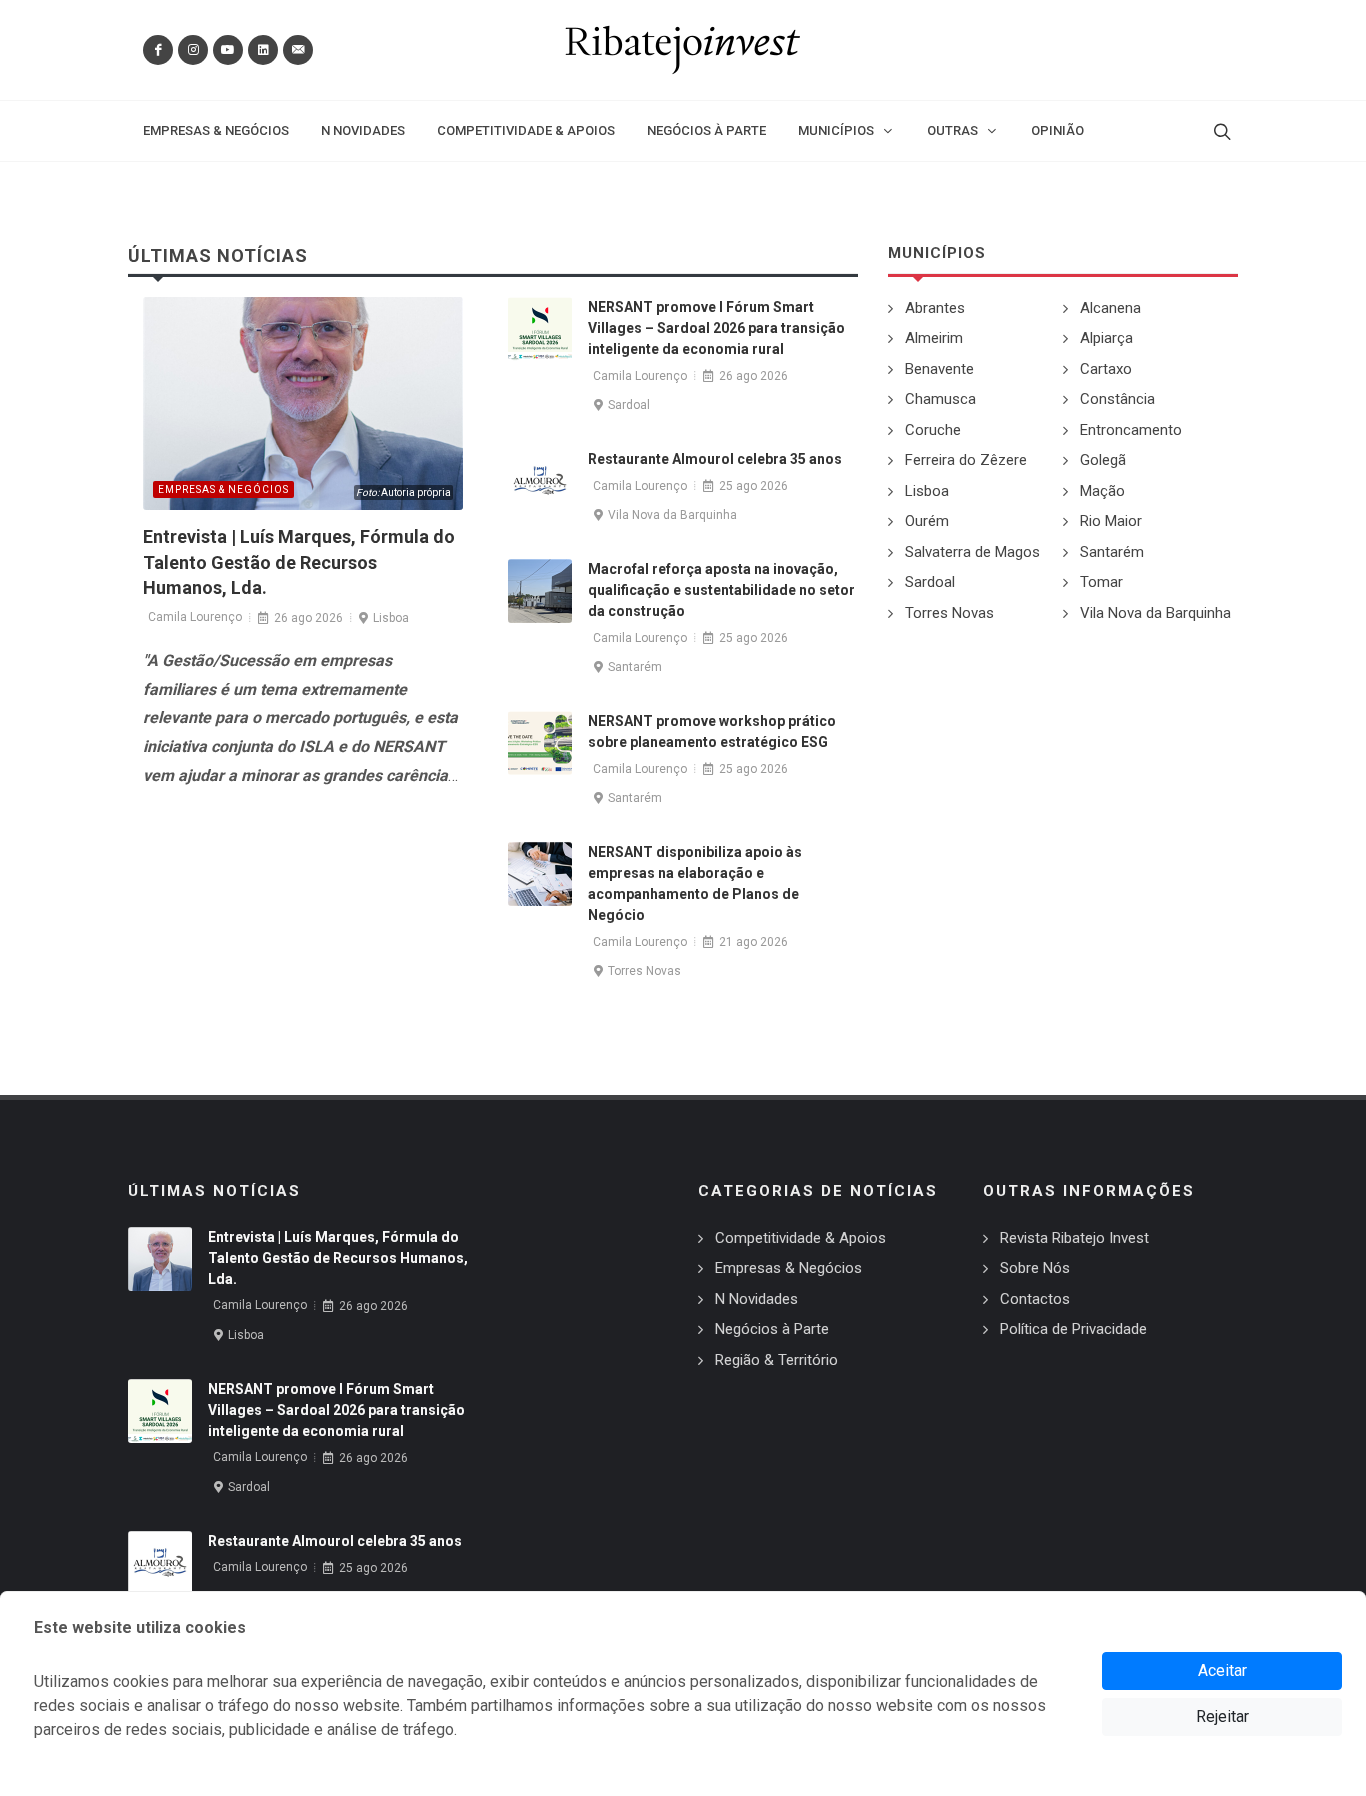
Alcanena (1110, 308)
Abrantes (935, 308)
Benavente (939, 369)
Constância (1117, 399)
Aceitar (1222, 1670)
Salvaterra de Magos (972, 552)
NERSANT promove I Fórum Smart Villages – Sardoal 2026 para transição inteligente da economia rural (716, 328)
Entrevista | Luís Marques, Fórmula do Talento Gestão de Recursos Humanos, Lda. (299, 561)
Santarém (1112, 552)
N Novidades (756, 1299)
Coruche (933, 430)
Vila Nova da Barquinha (1155, 613)
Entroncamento (1131, 430)
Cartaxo (1106, 369)
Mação (1102, 491)
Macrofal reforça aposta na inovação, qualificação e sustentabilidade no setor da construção (721, 590)
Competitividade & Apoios (800, 1238)
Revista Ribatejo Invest (1074, 1238)
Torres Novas (949, 613)
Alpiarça (1106, 338)
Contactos (1035, 1299)
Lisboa (927, 491)
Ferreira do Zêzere (966, 460)
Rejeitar (1222, 1716)
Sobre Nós (1035, 1268)
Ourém (927, 521)
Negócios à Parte (772, 1329)
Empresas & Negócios (223, 489)
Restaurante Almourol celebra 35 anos (715, 459)
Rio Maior (1111, 521)
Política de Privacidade (1073, 1329)
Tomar (1101, 582)
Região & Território (776, 1360)
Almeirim (934, 338)
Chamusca (940, 399)
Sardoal (930, 582)
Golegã (1103, 460)
